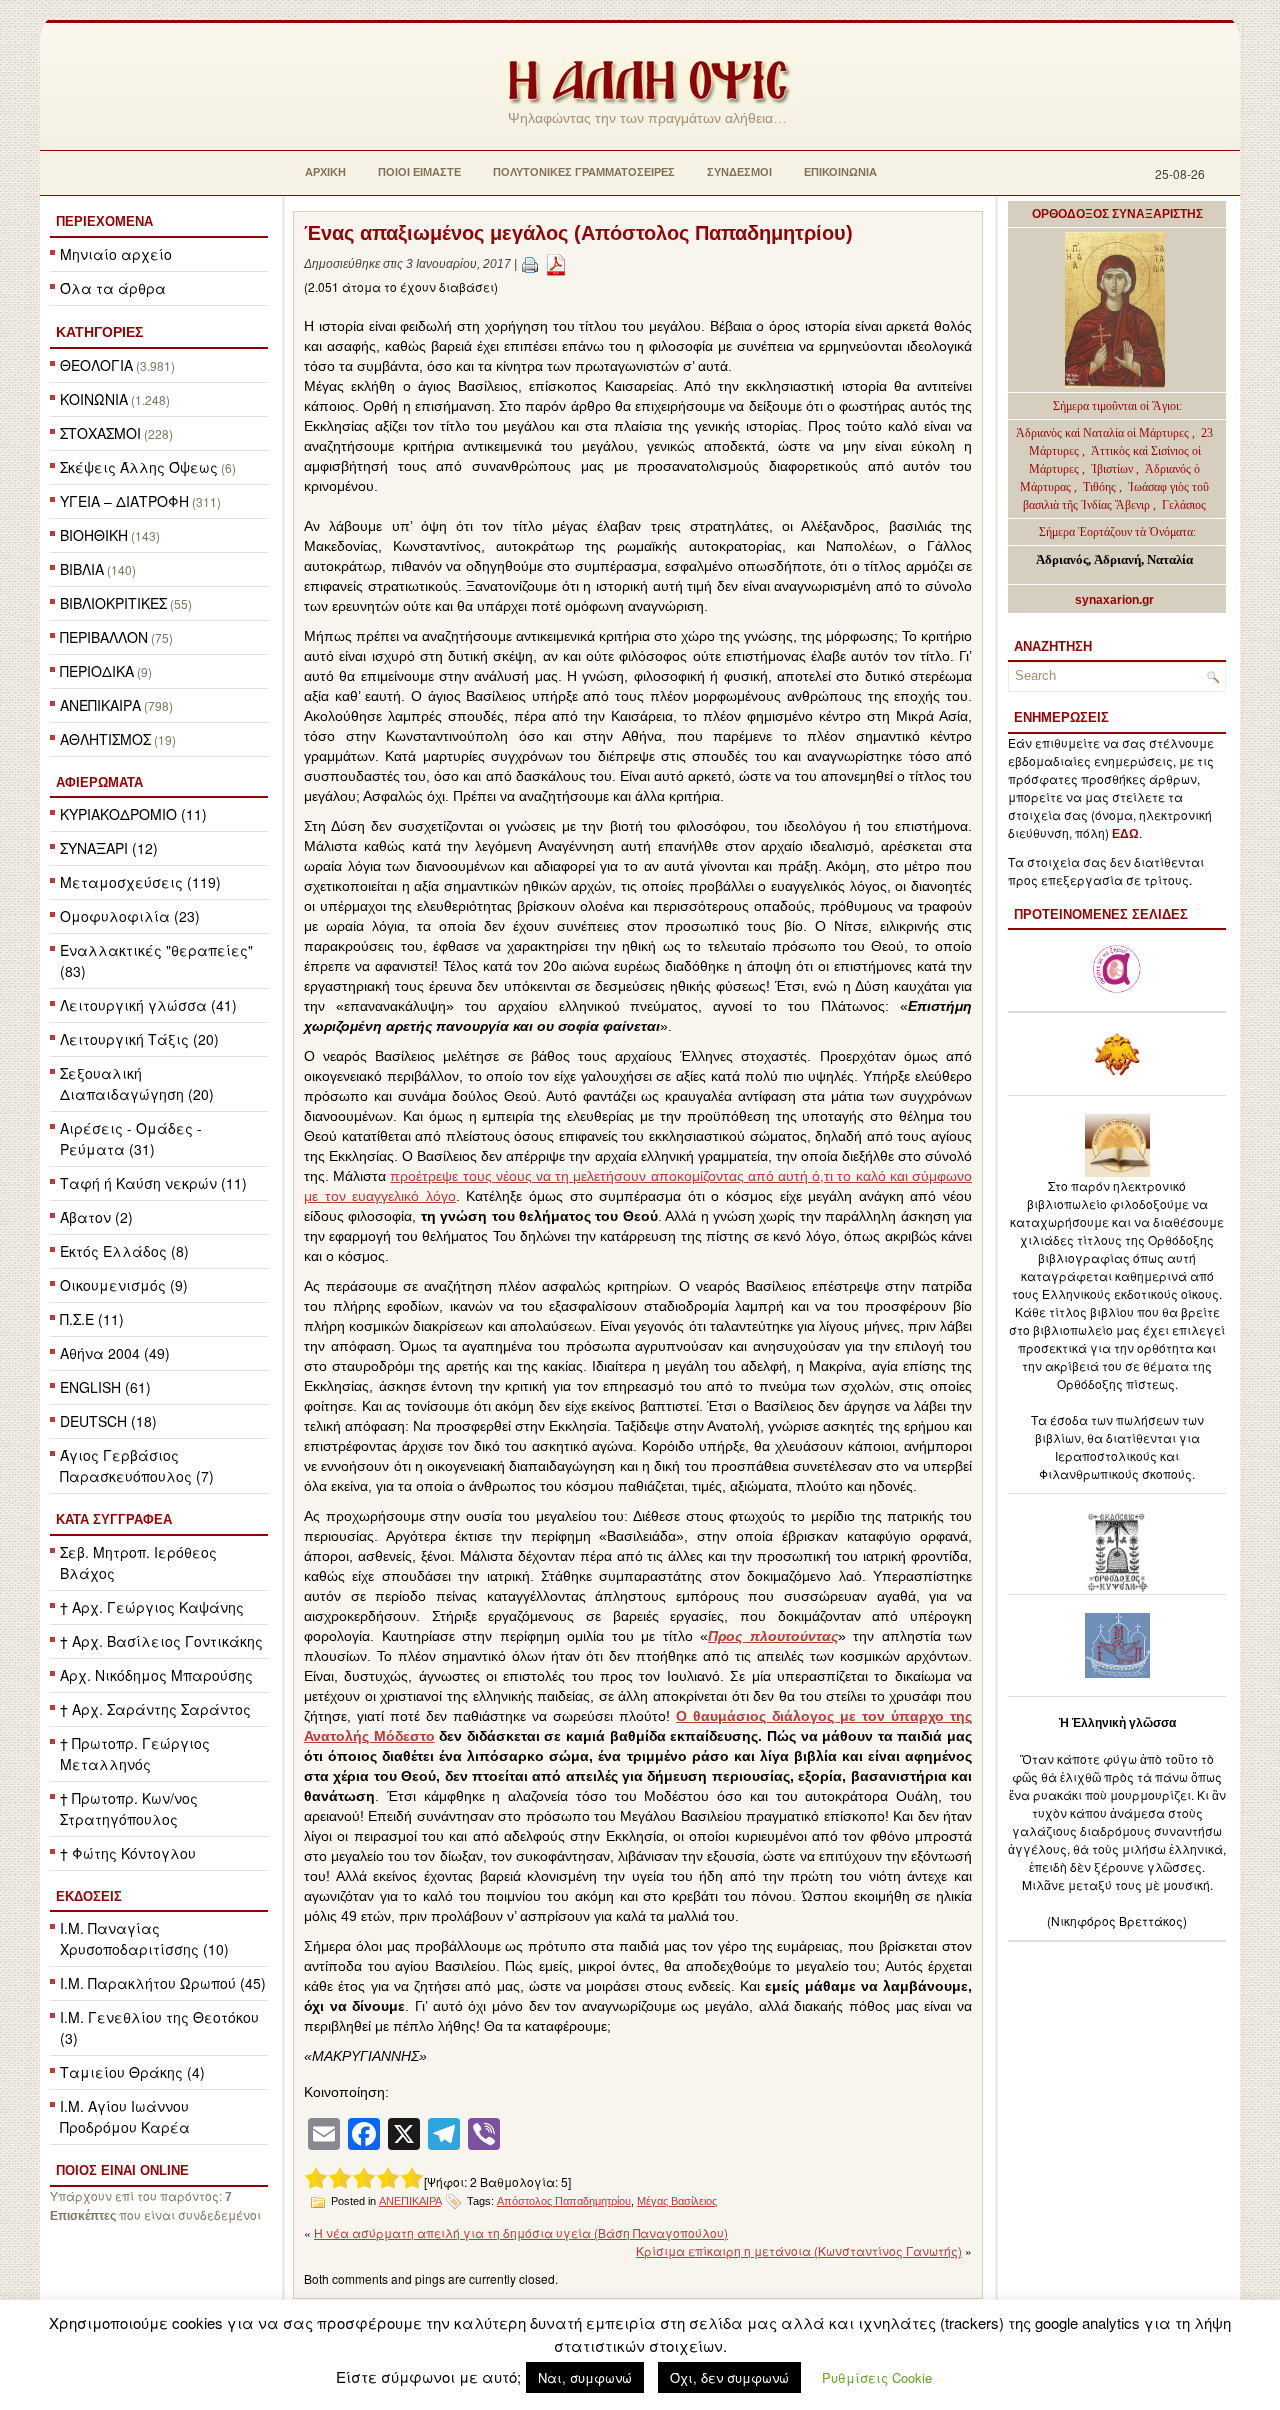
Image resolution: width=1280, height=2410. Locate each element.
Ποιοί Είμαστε (419, 172)
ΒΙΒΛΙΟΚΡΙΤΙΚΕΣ (113, 603)
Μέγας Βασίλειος (677, 2201)
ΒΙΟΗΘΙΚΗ (94, 535)
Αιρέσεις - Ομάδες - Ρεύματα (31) (131, 1138)
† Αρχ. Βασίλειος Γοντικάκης (161, 1641)
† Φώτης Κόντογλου (128, 1853)
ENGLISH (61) (105, 1387)
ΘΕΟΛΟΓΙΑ (96, 365)
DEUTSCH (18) (108, 1421)
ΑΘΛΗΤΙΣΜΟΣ (105, 739)
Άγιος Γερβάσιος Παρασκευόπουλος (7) (137, 1465)
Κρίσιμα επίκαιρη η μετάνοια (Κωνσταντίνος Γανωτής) (799, 2250)
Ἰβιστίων (1113, 469)
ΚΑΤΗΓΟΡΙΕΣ (99, 332)
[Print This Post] (530, 264)
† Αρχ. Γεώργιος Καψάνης (152, 1607)
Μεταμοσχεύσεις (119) (140, 882)
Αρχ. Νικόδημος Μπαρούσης (156, 1675)
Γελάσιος (1184, 505)
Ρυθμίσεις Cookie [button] (877, 2377)
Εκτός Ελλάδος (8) (124, 1251)
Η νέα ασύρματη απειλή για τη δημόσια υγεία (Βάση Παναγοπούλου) (521, 2232)
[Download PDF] (556, 264)
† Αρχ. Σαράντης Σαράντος (155, 1709)
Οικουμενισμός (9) (124, 1285)
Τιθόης (1101, 487)
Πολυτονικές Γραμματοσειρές (584, 172)
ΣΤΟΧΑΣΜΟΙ (100, 433)
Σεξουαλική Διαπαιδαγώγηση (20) (137, 1083)
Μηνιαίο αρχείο (116, 254)
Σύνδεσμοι (739, 172)
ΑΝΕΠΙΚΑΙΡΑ (100, 705)
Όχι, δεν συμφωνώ (729, 2377)
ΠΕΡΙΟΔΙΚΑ (97, 671)
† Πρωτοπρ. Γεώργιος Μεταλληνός (135, 1753)
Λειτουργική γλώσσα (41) (148, 1005)
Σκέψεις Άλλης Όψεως (139, 467)
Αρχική (325, 172)
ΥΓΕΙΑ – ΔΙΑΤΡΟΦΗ (124, 501)
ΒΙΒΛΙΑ (82, 569)
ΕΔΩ (1125, 834)
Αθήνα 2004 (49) (115, 1353)
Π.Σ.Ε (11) (92, 1319)
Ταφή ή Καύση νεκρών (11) (153, 1183)
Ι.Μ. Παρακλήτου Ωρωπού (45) (163, 1983)
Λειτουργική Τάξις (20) (139, 1039)
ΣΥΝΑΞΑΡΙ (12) (109, 848)
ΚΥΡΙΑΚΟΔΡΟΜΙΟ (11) (133, 814)
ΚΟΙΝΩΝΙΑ (94, 399)
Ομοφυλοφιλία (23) (130, 916)
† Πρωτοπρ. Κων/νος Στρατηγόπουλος (129, 1808)
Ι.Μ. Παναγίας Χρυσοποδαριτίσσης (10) (144, 1938)
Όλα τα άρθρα (113, 288)
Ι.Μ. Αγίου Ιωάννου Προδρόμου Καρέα (125, 2116)
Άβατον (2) (96, 1217)
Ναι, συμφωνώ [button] (585, 2377)
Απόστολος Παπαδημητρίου (564, 2201)
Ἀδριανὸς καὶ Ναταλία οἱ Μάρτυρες (1104, 433)
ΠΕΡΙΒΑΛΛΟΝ (104, 637)
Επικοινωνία (840, 172)
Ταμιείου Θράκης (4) (132, 2072)
